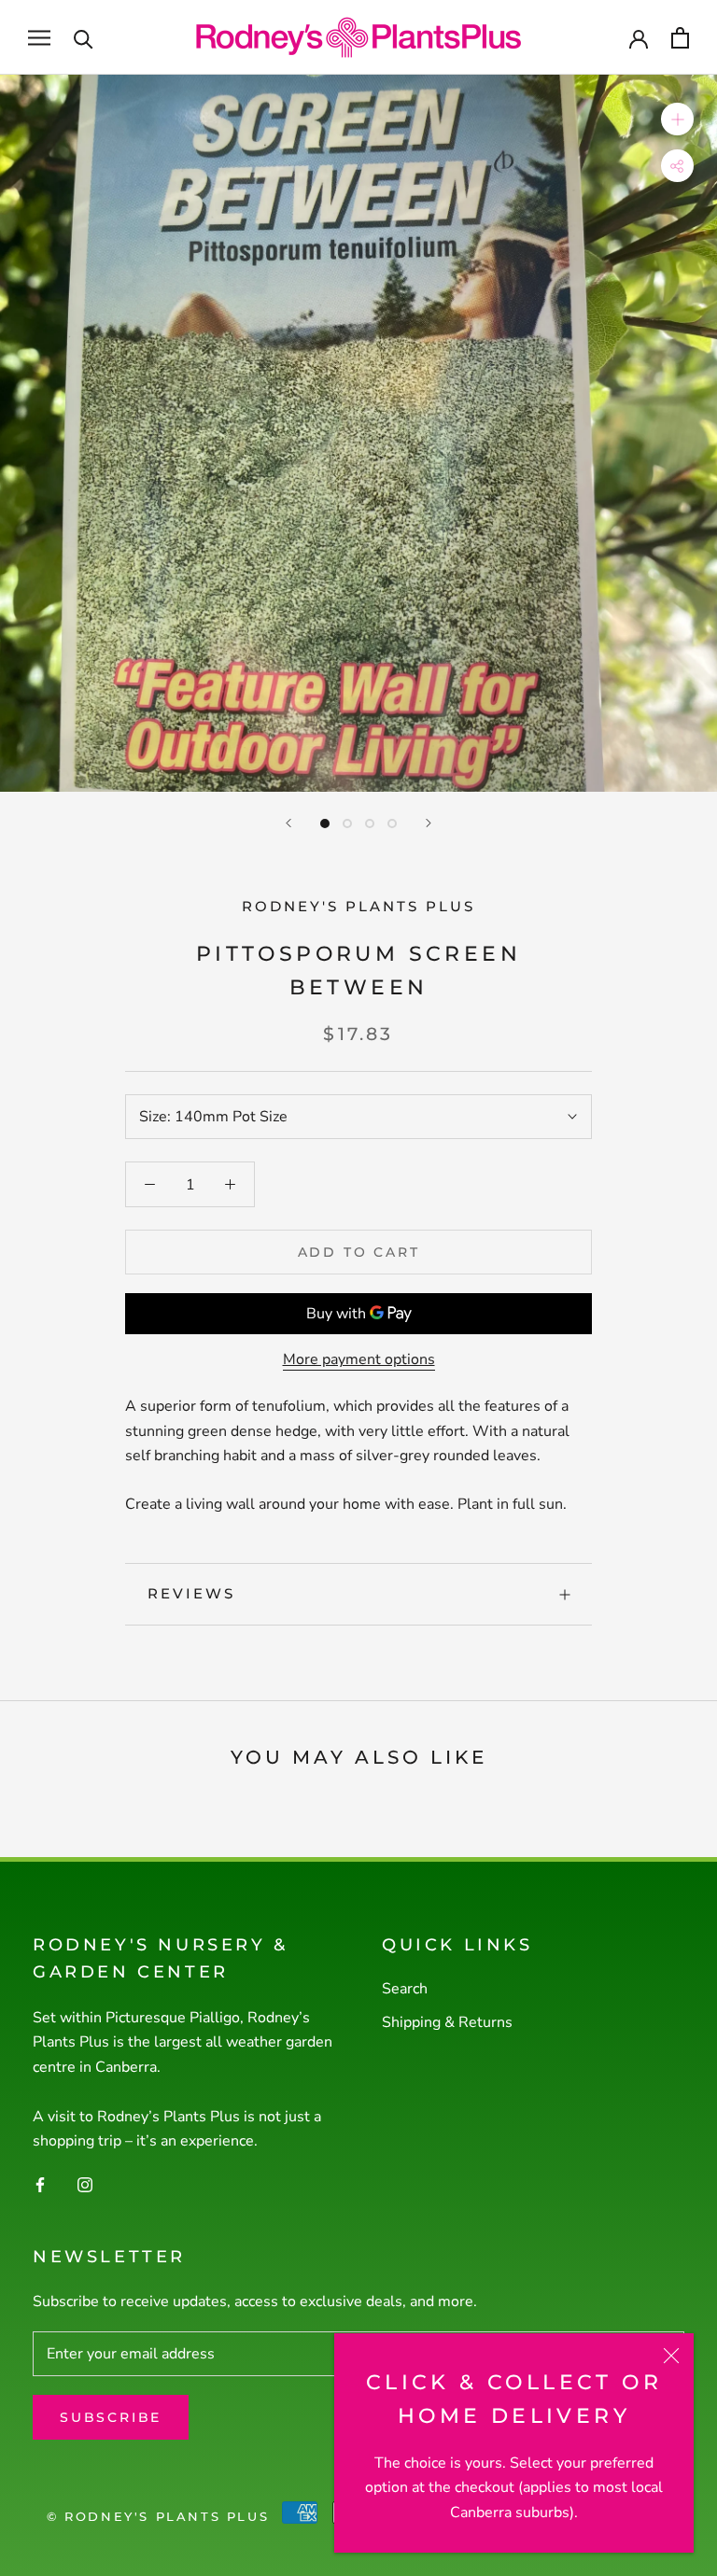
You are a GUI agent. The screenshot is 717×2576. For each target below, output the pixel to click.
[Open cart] (680, 38)
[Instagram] (85, 2184)
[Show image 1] (325, 823)
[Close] (671, 2356)
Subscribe (111, 2417)
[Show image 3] (370, 823)
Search (405, 1989)
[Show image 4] (392, 823)
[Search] (84, 38)
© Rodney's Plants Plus (158, 2516)
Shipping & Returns (447, 2022)
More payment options (359, 1359)
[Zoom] (677, 119)
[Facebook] (40, 2184)
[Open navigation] (39, 37)
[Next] (429, 823)
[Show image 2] (347, 823)
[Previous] (288, 823)
